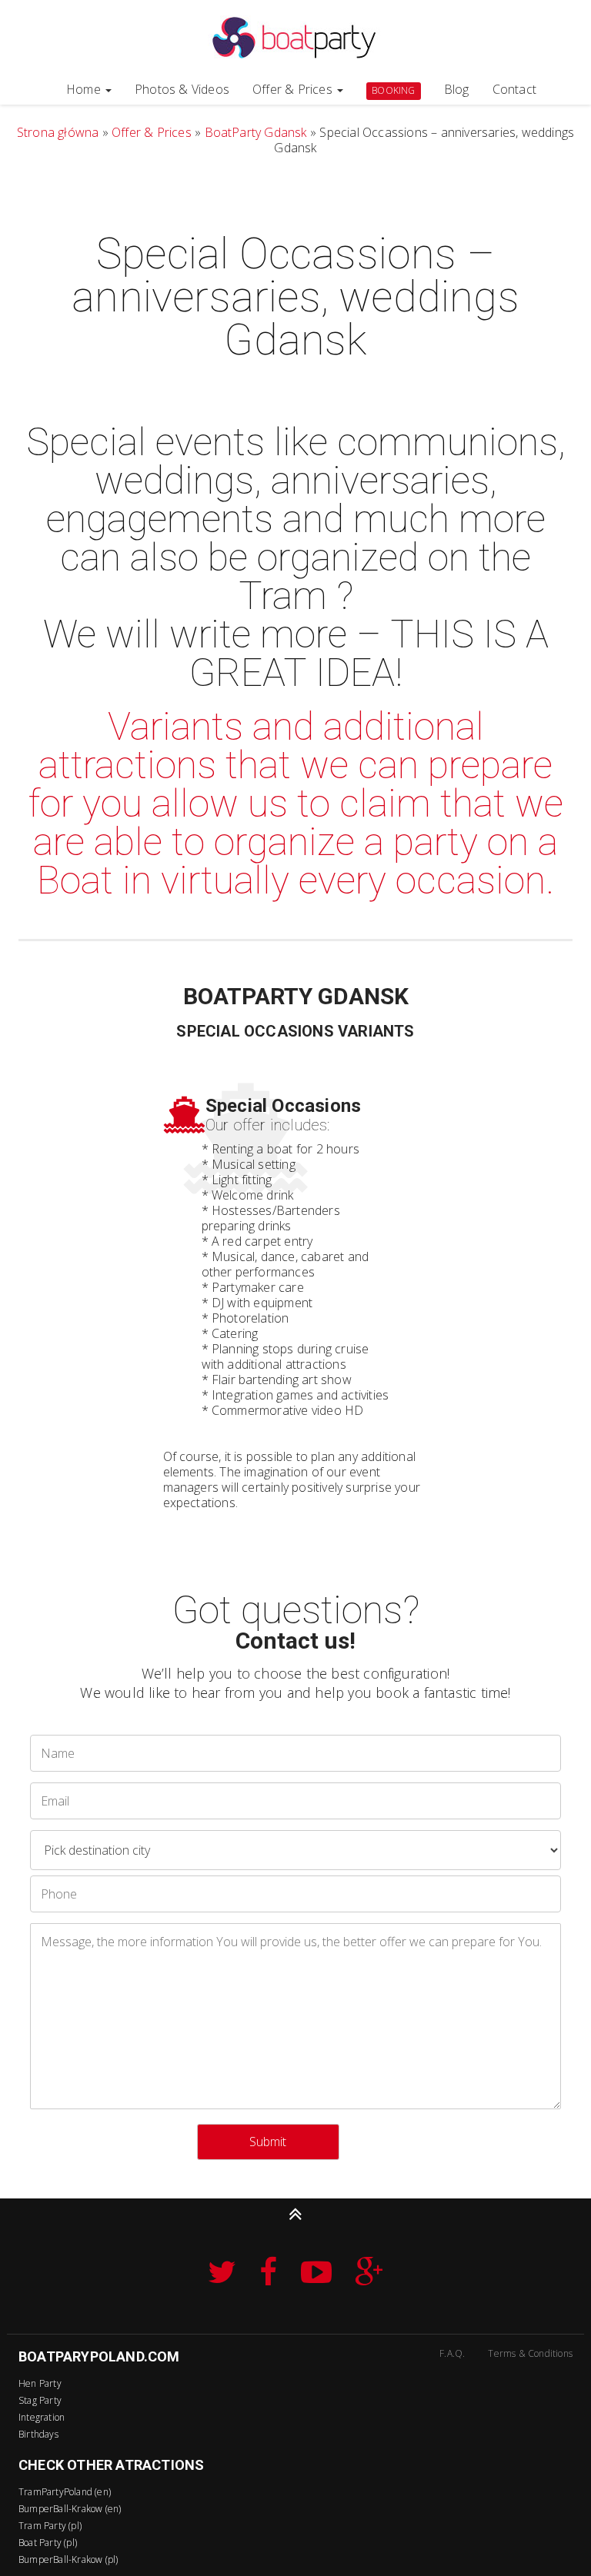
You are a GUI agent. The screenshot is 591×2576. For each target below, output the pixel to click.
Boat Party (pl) (48, 2543)
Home (85, 89)
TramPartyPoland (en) (65, 2492)
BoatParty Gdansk (256, 132)
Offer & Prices (294, 89)
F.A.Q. (452, 2353)
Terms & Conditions (530, 2353)
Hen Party (40, 2383)
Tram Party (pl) (50, 2526)
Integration (42, 2417)
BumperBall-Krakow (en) (70, 2509)
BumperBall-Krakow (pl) (68, 2559)
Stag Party (40, 2400)
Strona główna (58, 132)
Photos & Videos (182, 89)
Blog (457, 89)
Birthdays (38, 2434)
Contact (514, 89)
